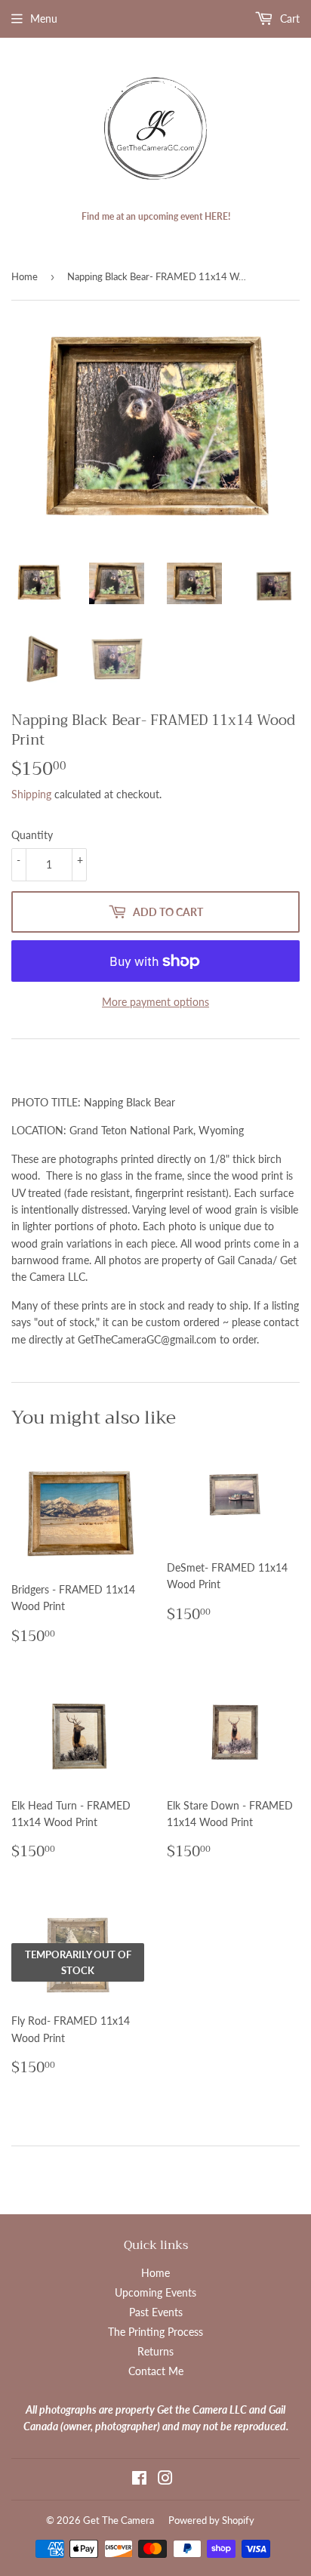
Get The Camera (119, 2520)
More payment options (155, 1002)
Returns (155, 2351)
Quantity (32, 835)
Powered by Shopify (211, 2520)
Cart (288, 19)
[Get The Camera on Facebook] (139, 2480)
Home (25, 276)
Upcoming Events (155, 2292)
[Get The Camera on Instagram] (165, 2480)
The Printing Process (155, 2332)
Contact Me (156, 2371)
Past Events (156, 2312)
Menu (44, 19)
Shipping (31, 794)
